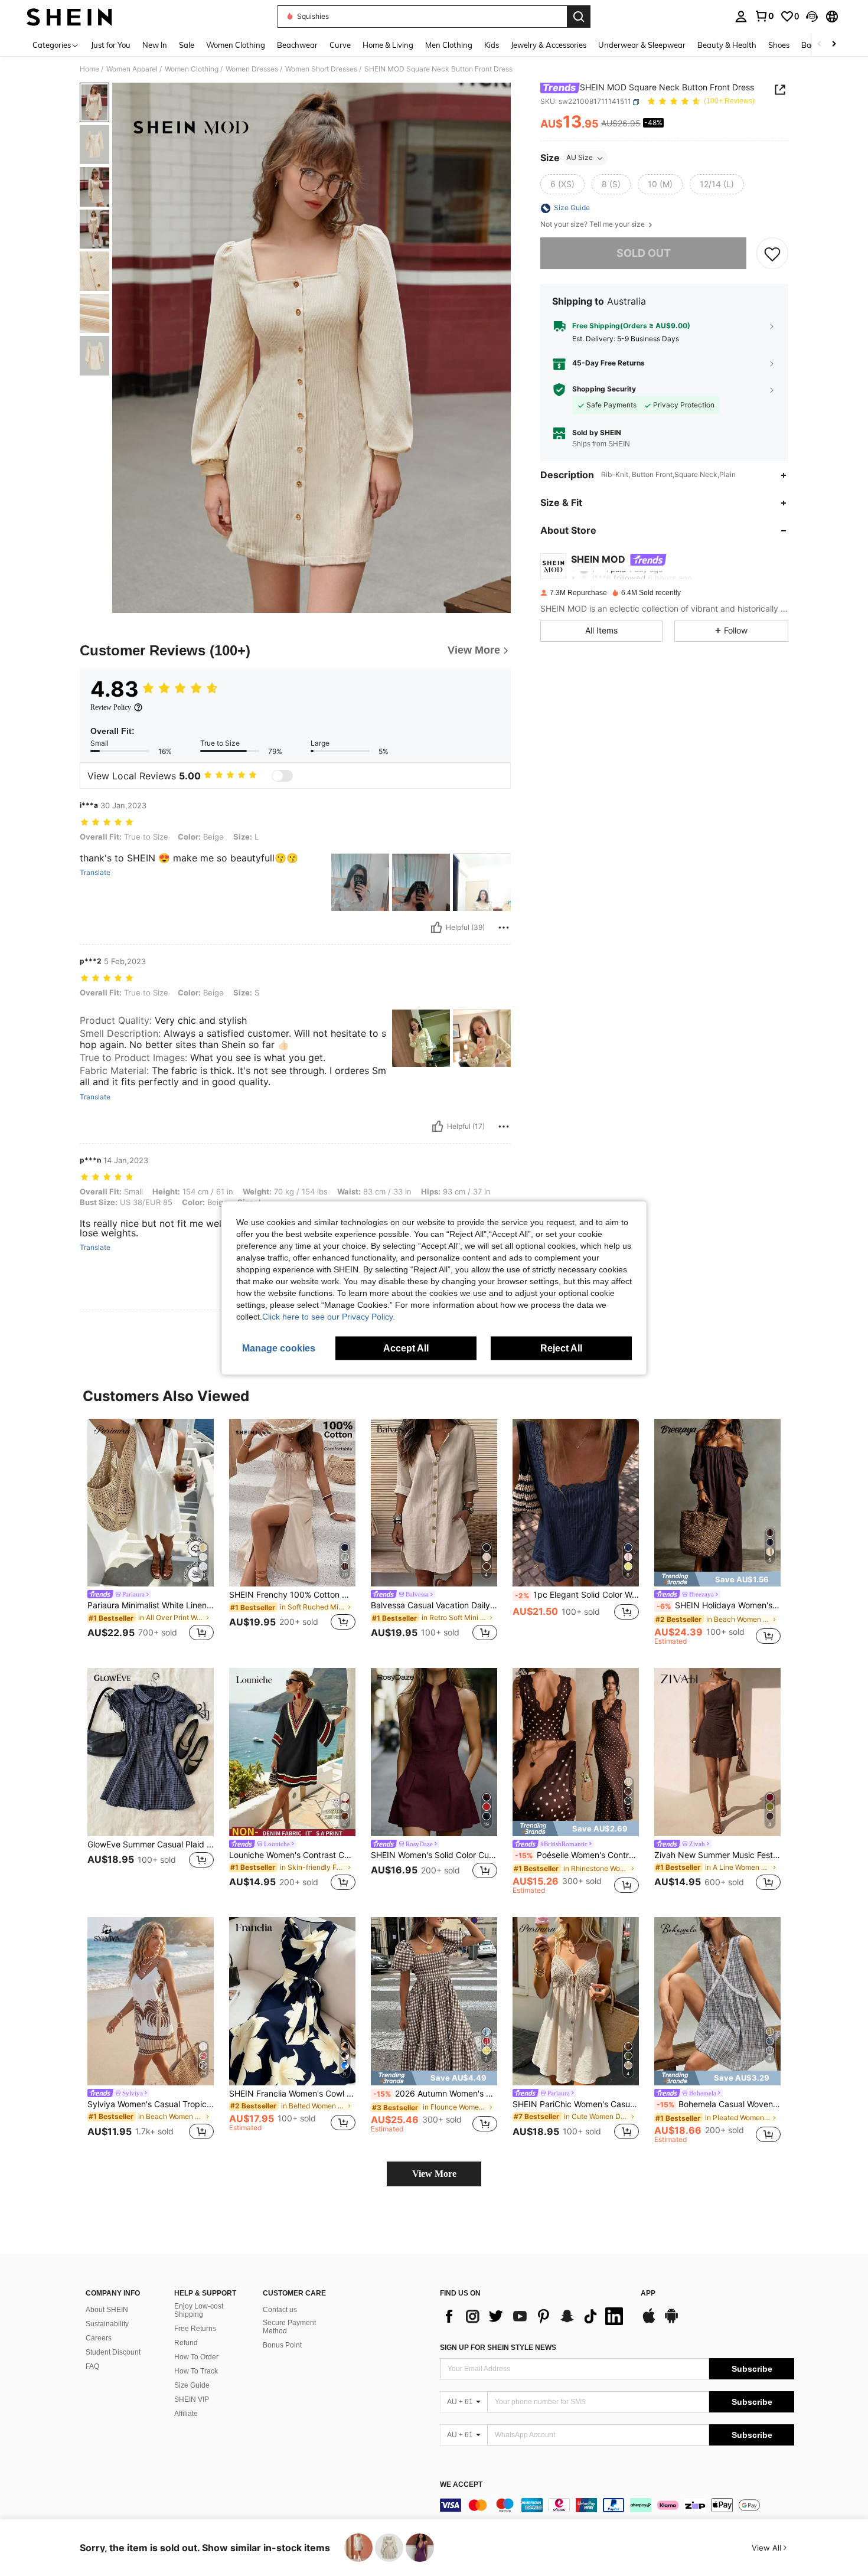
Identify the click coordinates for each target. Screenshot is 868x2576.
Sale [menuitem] (187, 45)
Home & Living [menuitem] (388, 45)
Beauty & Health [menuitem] (727, 45)
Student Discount (113, 2352)
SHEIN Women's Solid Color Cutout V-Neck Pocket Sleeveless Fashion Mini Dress (434, 1855)
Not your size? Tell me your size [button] (593, 225)
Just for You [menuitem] (111, 45)
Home (89, 69)
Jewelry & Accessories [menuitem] (549, 45)
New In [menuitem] (155, 45)
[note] (717, 1579)
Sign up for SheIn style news (498, 2348)
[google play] (671, 2322)
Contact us (280, 2310)
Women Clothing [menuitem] (236, 45)
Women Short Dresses (321, 69)
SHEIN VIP (192, 2399)
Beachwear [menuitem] (297, 45)
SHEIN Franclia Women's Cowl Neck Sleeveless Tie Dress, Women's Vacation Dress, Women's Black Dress (292, 2094)
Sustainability (107, 2324)
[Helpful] (436, 928)
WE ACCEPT (461, 2485)
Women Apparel (132, 69)
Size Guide (192, 2385)
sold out (644, 254)
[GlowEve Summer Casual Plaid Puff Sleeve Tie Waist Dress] (151, 1752)
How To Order (196, 2357)
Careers (99, 2338)
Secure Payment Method (289, 2327)
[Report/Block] (504, 928)
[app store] (649, 2322)
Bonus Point (282, 2345)
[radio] (562, 185)
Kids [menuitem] (492, 45)
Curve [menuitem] (340, 45)
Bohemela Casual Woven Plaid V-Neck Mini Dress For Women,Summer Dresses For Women (719, 2104)
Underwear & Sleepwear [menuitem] (642, 45)
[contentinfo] (617, 2505)
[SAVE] (772, 253)
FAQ (92, 2366)
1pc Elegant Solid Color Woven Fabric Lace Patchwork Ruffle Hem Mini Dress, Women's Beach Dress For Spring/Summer (577, 1595)
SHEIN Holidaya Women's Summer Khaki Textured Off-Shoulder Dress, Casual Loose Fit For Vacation (719, 1605)
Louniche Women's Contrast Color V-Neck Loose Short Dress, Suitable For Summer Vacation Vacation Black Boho (292, 1855)
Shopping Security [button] (604, 390)
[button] (812, 17)
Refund (186, 2343)
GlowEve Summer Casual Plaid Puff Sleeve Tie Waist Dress (151, 1844)
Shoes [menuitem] (779, 45)
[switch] (282, 776)
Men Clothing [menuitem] (449, 45)
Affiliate (186, 2414)
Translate (95, 873)
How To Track (196, 2371)
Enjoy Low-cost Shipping (199, 2310)
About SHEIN (107, 2310)
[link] (764, 16)
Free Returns (195, 2329)
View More (434, 2174)
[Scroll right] (834, 45)
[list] (534, 2316)
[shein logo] (69, 17)
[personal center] (741, 17)
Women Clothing (192, 69)
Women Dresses (252, 69)
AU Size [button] (580, 158)
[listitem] (151, 1532)
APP (648, 2293)
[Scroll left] (820, 45)
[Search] (579, 17)
